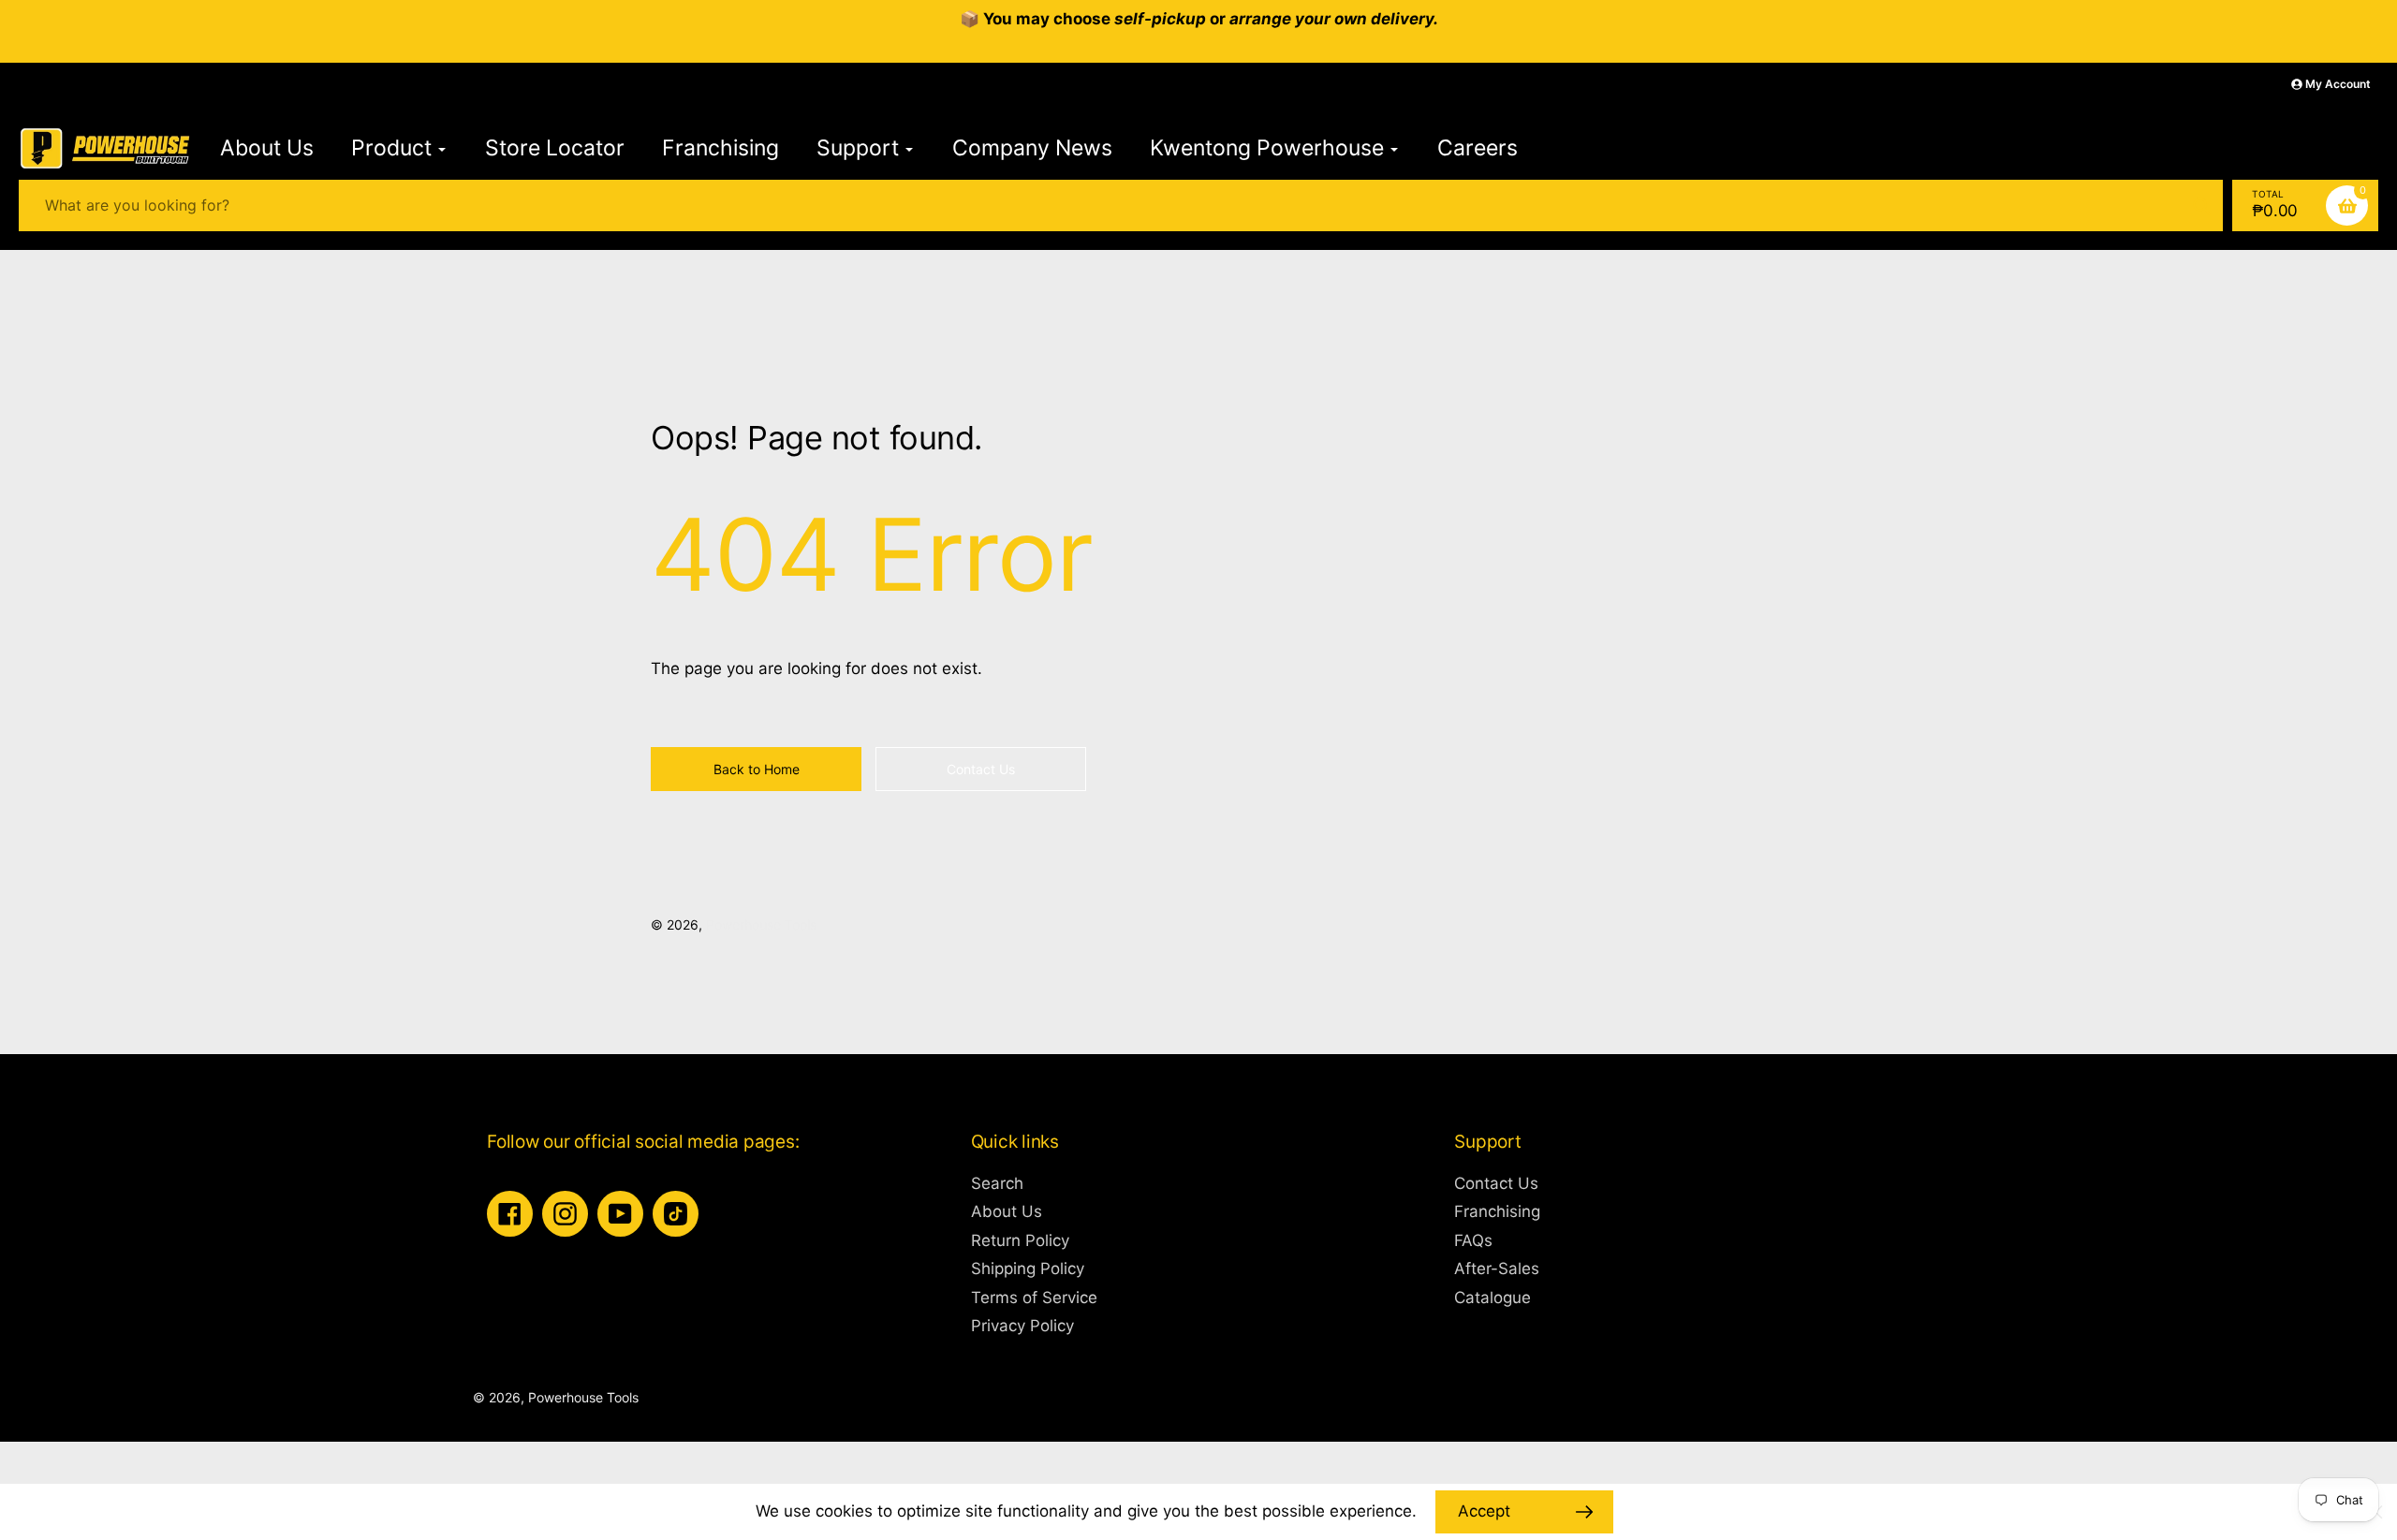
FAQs (1473, 1240)
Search (997, 1183)
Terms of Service (1034, 1298)
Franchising (1497, 1211)
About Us (1007, 1211)
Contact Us (1496, 1183)
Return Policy (1020, 1240)
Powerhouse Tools (761, 924)
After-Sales (1497, 1269)
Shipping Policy (1028, 1269)
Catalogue (1493, 1298)
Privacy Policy (1022, 1326)
